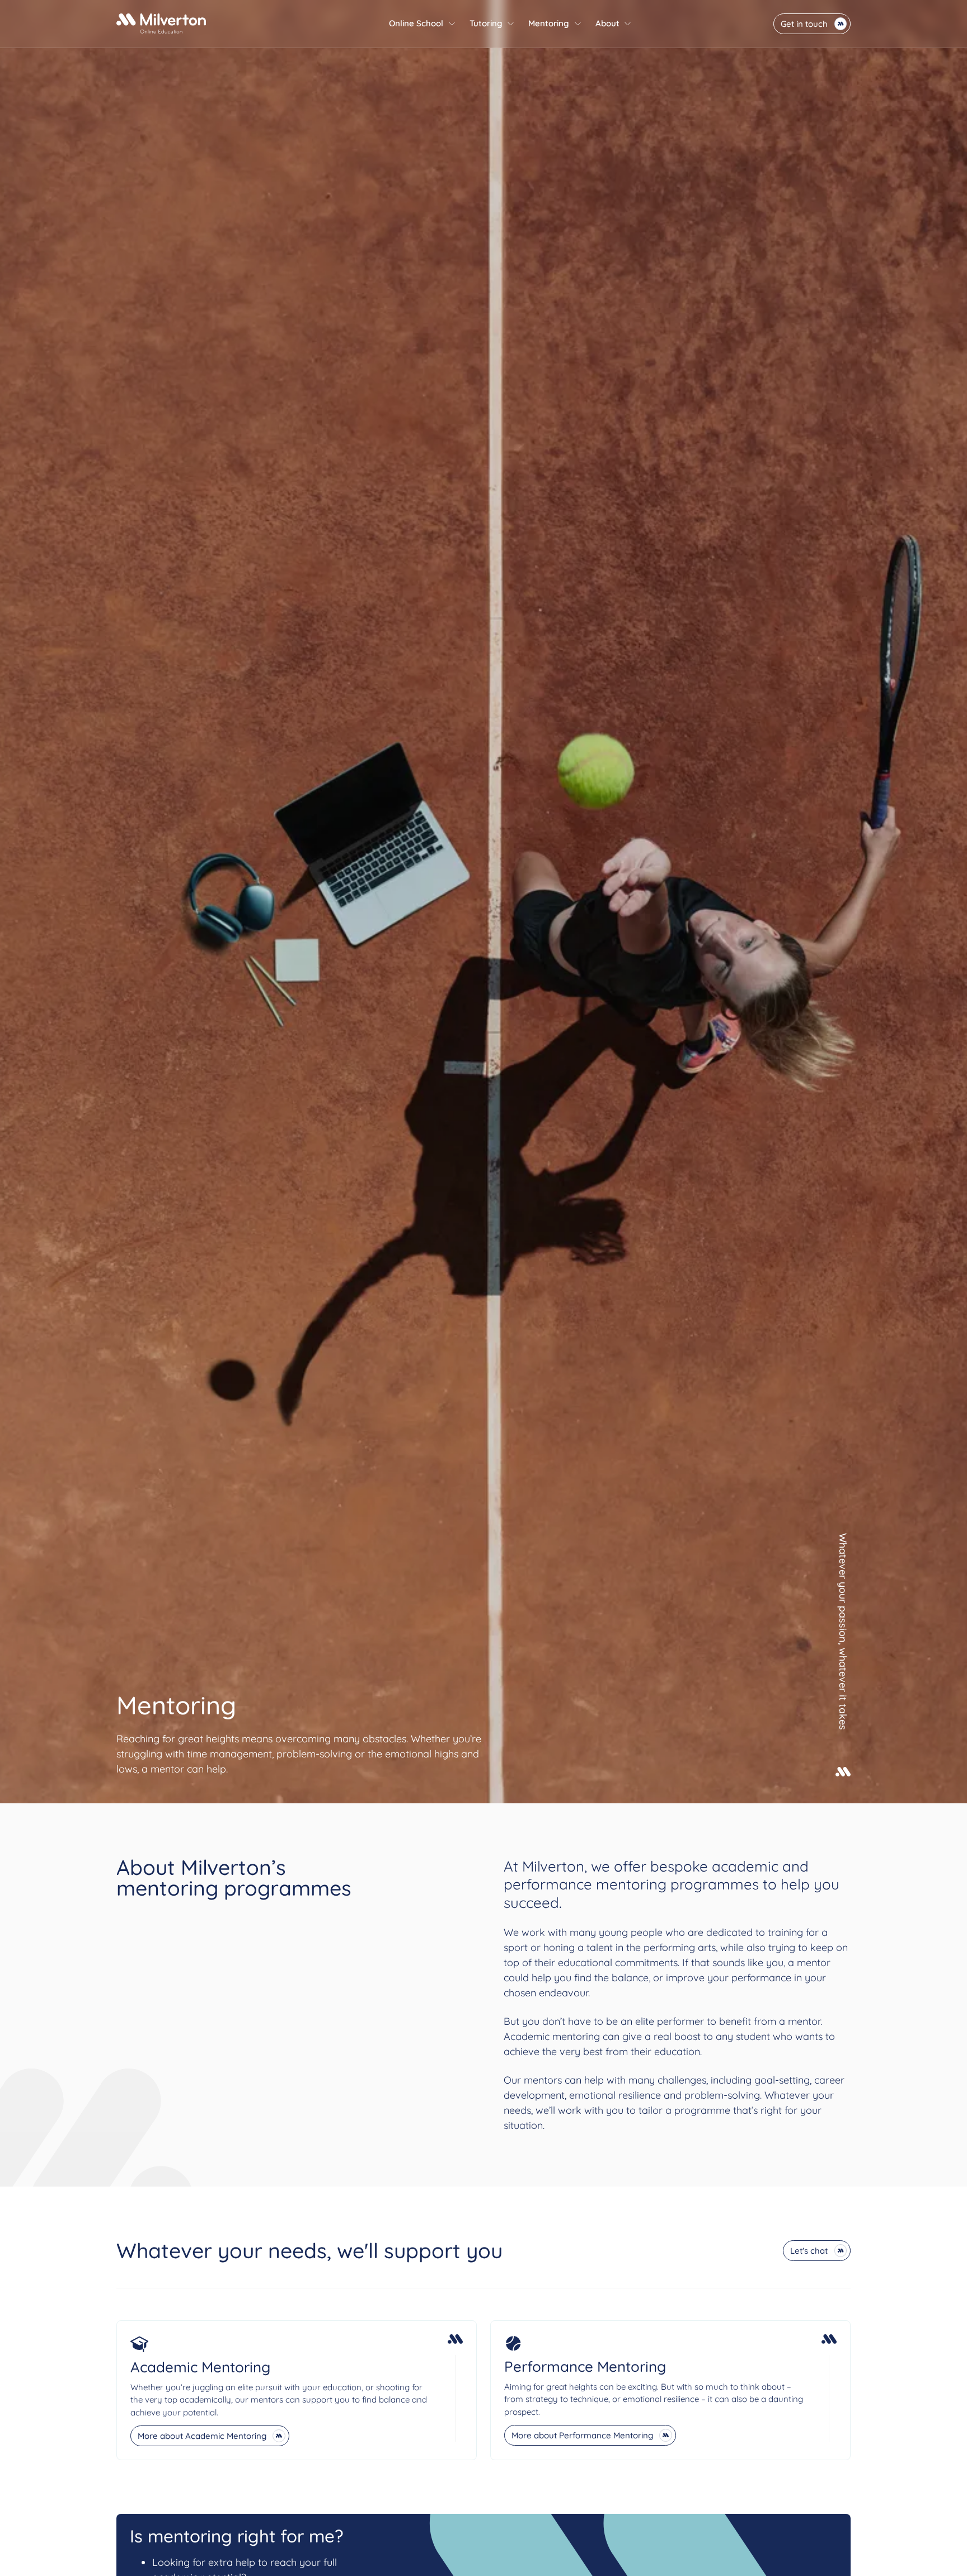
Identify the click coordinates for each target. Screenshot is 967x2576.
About (607, 23)
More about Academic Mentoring (202, 2436)
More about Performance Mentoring (582, 2435)
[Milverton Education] (161, 23)
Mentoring (549, 23)
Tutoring (486, 23)
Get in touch (804, 24)
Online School (416, 23)
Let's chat (809, 2251)
